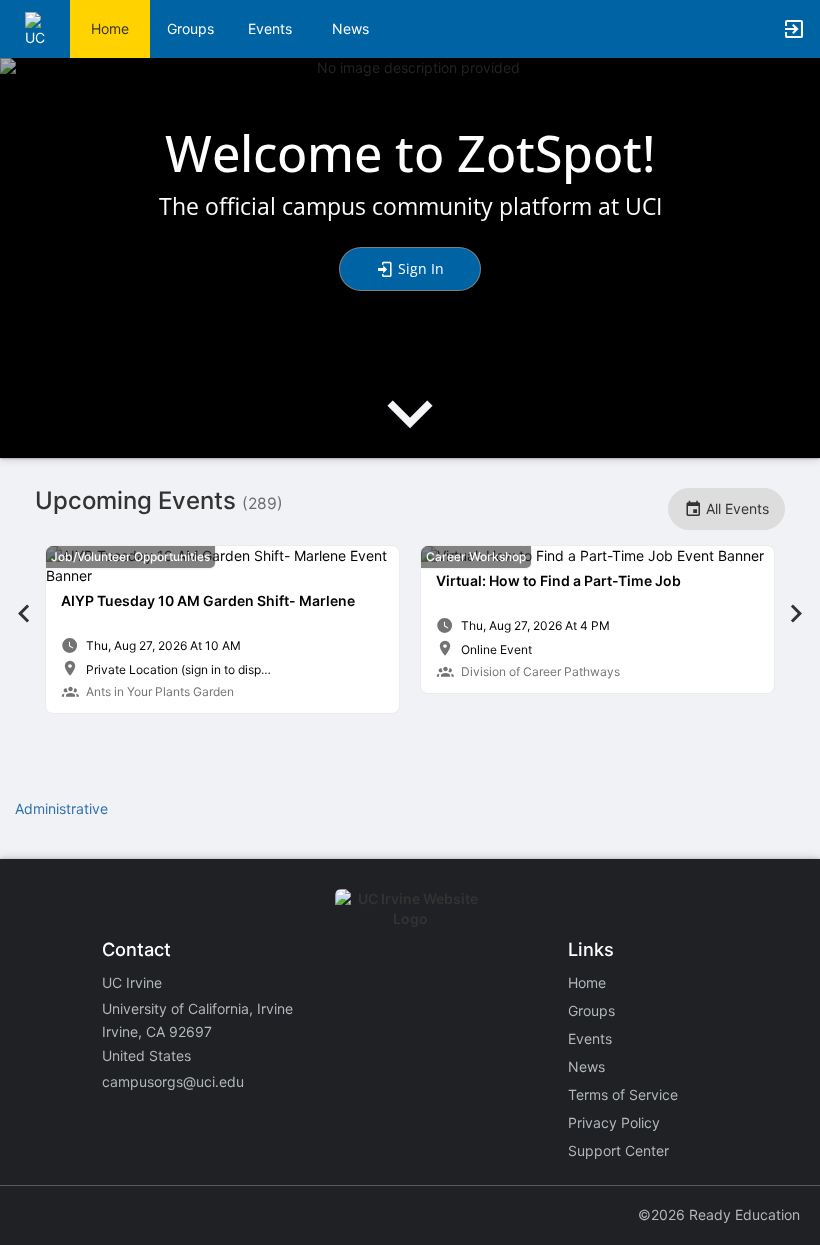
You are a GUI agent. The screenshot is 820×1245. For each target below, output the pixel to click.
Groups (190, 28)
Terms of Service (623, 1094)
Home (587, 982)
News (350, 28)
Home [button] (110, 28)
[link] (222, 629)
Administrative (61, 808)
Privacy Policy (614, 1122)
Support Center (618, 1150)
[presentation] (410, 430)
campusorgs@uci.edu (173, 1081)
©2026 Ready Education (719, 1214)
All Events (735, 508)
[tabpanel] (222, 629)
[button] (42, 27)
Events (270, 28)
